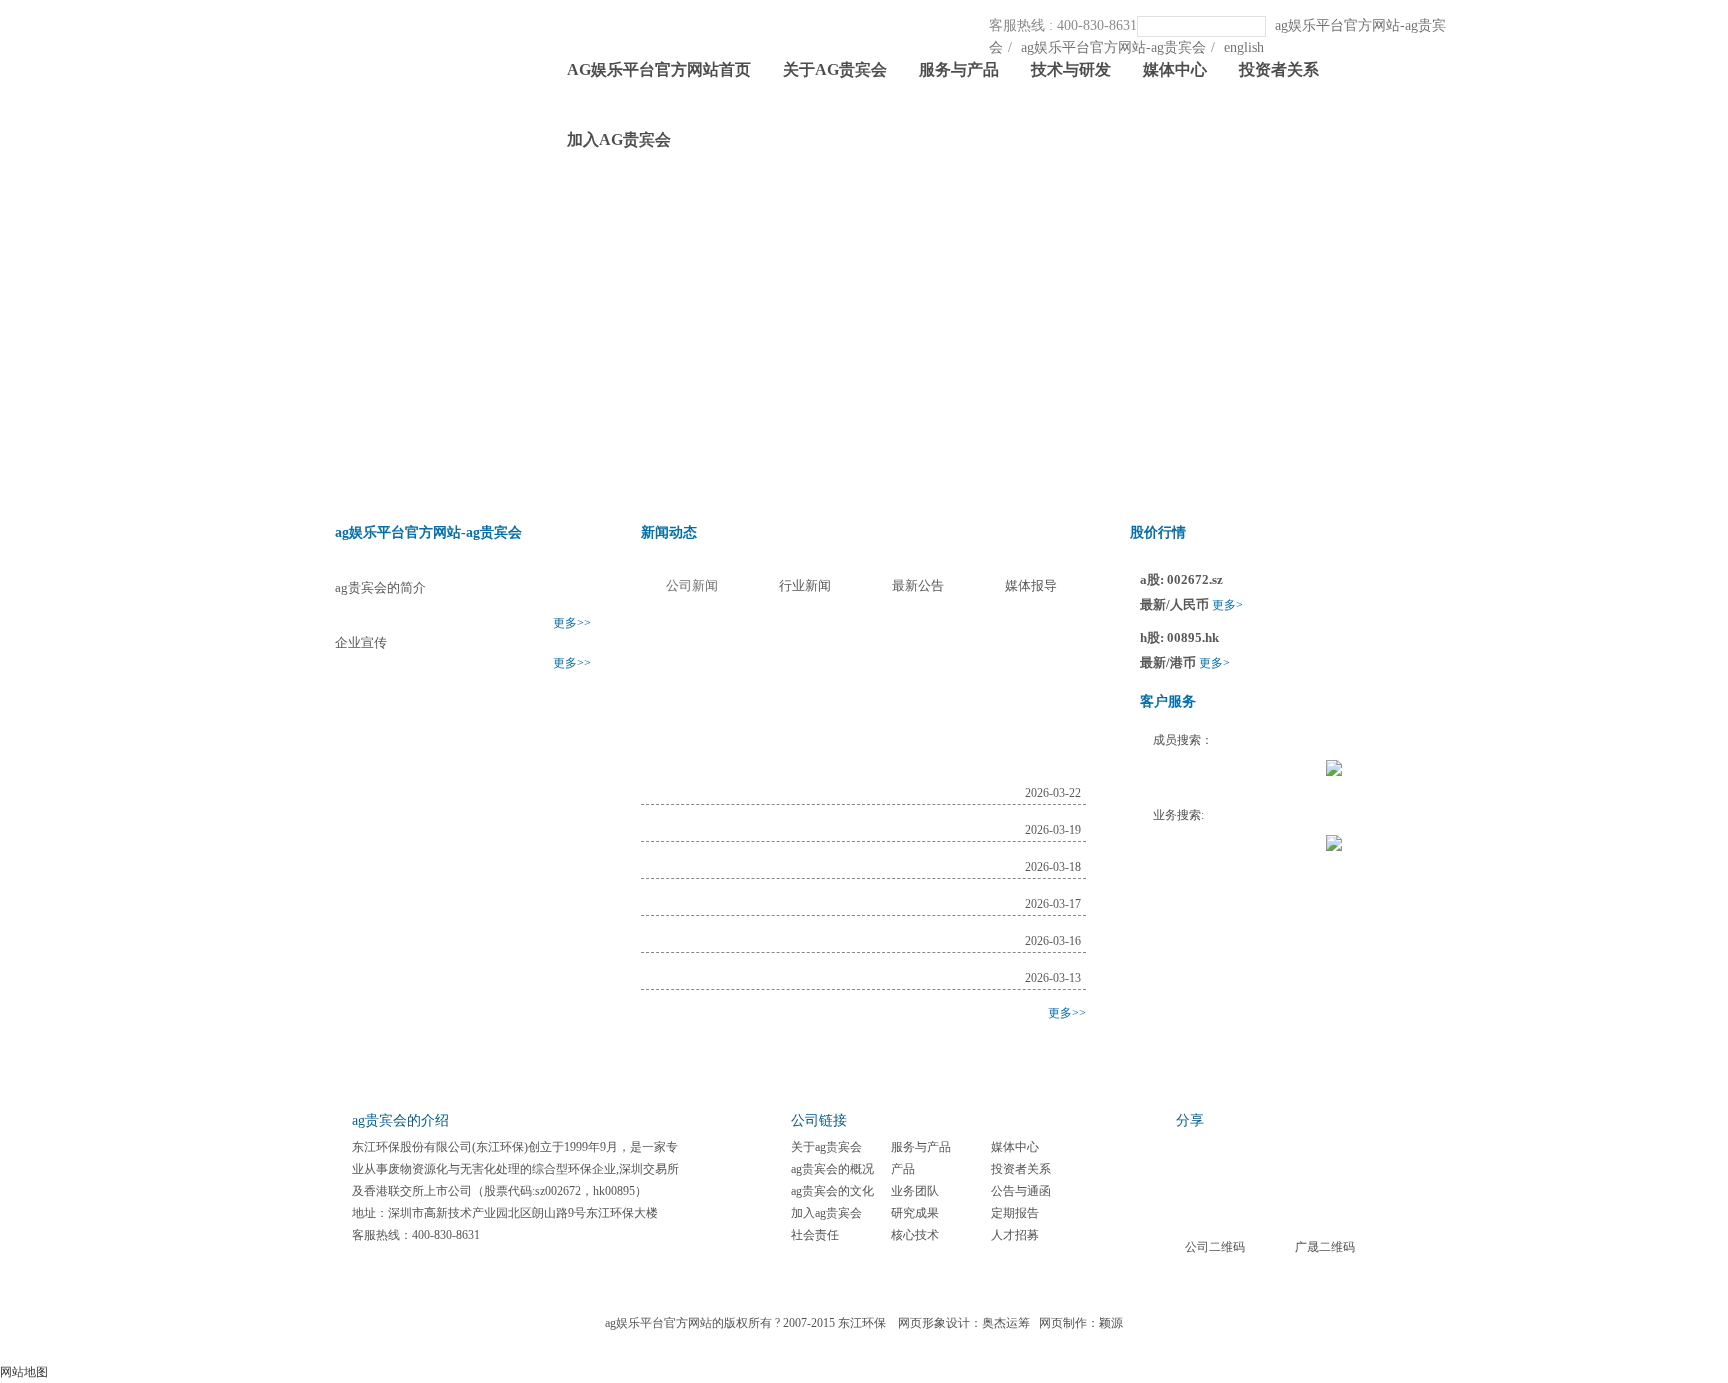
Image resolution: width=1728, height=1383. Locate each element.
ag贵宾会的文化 (832, 1191)
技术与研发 (1071, 69)
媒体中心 (1175, 69)
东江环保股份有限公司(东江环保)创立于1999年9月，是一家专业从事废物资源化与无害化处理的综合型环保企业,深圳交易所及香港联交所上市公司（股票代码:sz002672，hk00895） (515, 1169)
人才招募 (1015, 1235)
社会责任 (815, 1235)
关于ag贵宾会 (835, 69)
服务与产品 (959, 69)
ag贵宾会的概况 (832, 1169)
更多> (1227, 605)
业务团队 (915, 1191)
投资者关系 (1279, 69)
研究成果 (915, 1213)
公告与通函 (1021, 1191)
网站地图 (24, 1372)
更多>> (572, 623)
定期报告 (1015, 1213)
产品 (903, 1169)
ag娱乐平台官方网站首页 (659, 69)
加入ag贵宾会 (619, 139)
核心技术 (915, 1235)
